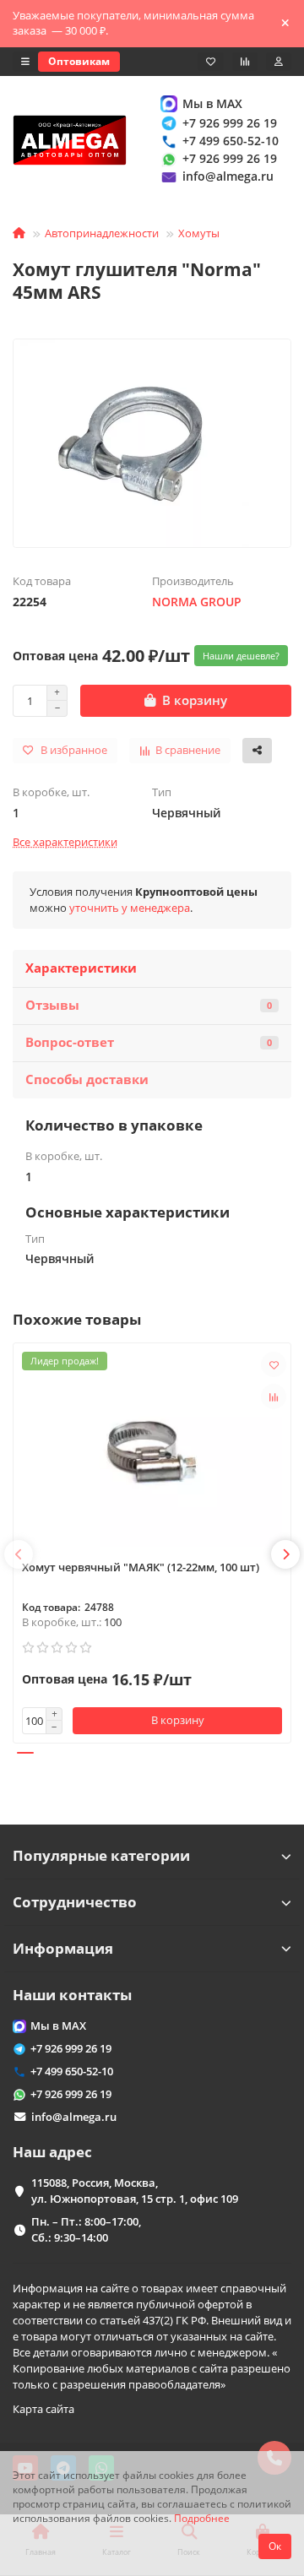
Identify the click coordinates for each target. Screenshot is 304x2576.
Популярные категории (101, 1855)
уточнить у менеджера (130, 908)
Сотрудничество (75, 1902)
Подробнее (202, 2518)
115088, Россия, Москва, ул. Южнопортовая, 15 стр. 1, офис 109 (135, 2191)
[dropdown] (25, 62)
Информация (63, 1948)
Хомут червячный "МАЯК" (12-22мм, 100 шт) (141, 1567)
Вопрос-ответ (149, 1042)
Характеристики (81, 968)
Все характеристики (65, 842)
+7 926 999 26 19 (230, 123)
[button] (19, 1554)
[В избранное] (274, 1364)
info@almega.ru (228, 176)
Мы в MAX (212, 103)
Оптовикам (79, 61)
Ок (275, 2546)
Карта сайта (43, 2409)
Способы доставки (87, 1079)
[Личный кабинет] (279, 62)
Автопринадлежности (102, 233)
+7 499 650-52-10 (231, 141)
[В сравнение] (274, 1396)
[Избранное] (211, 62)
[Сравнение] (245, 62)
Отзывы (149, 1005)
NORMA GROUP (197, 602)
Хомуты (199, 233)
